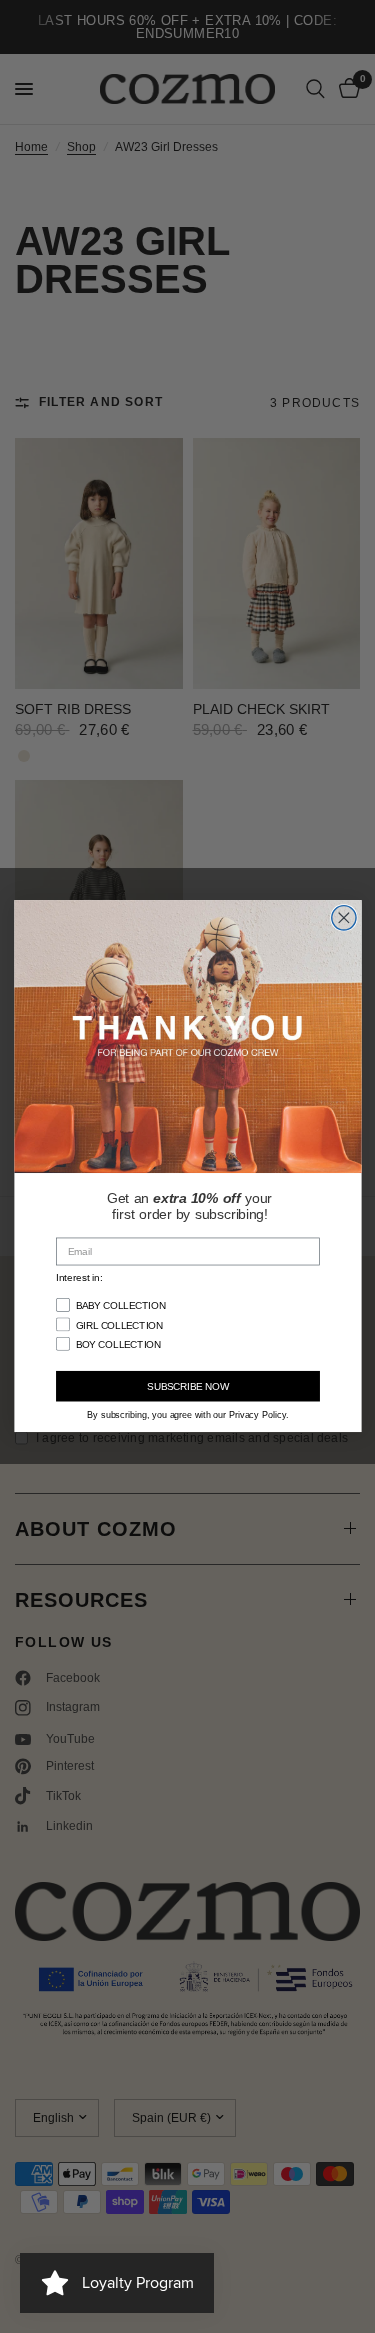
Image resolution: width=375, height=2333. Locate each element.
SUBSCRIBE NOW (187, 1386)
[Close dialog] (343, 918)
